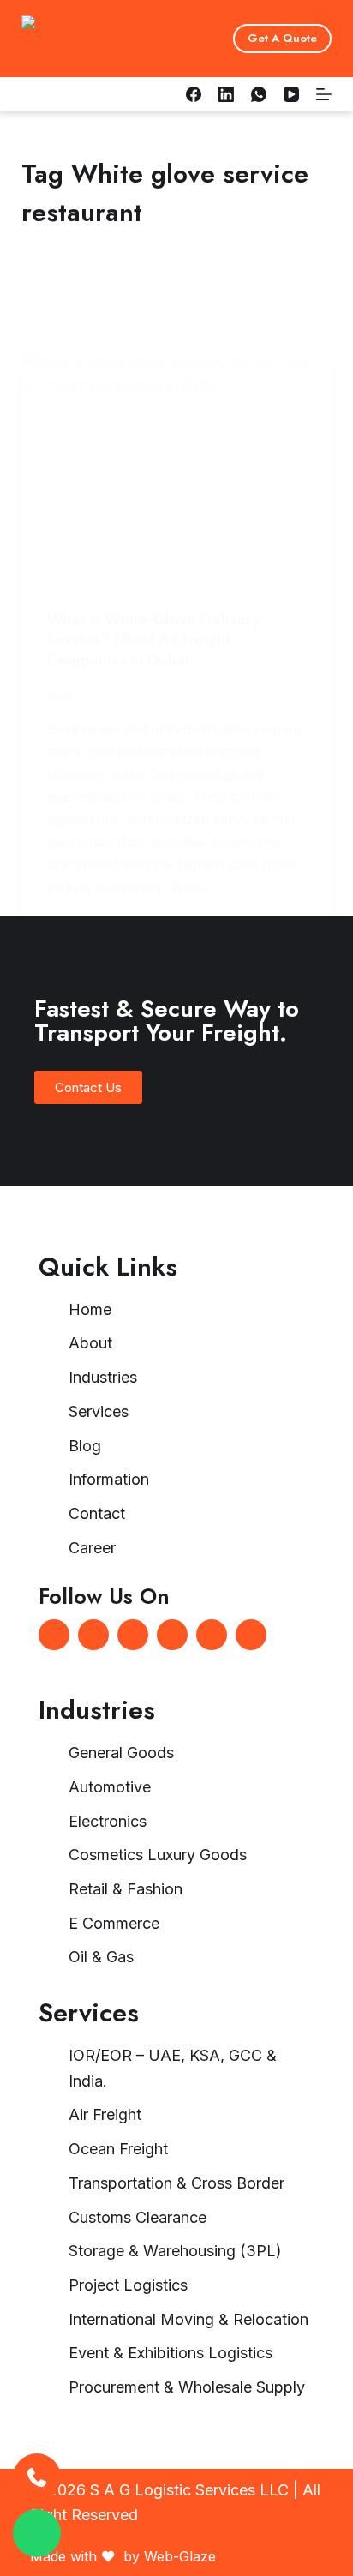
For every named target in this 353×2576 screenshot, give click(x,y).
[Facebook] (194, 94)
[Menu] (324, 94)
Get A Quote (282, 38)
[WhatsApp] (259, 94)
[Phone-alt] (212, 1635)
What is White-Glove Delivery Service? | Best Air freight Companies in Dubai (154, 640)
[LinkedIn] (226, 94)
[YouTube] (291, 94)
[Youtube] (251, 1635)
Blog (62, 696)
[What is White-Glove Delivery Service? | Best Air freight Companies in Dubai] (177, 468)
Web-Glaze (180, 2556)
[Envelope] (172, 1635)
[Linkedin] (93, 1635)
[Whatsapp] (133, 1635)
